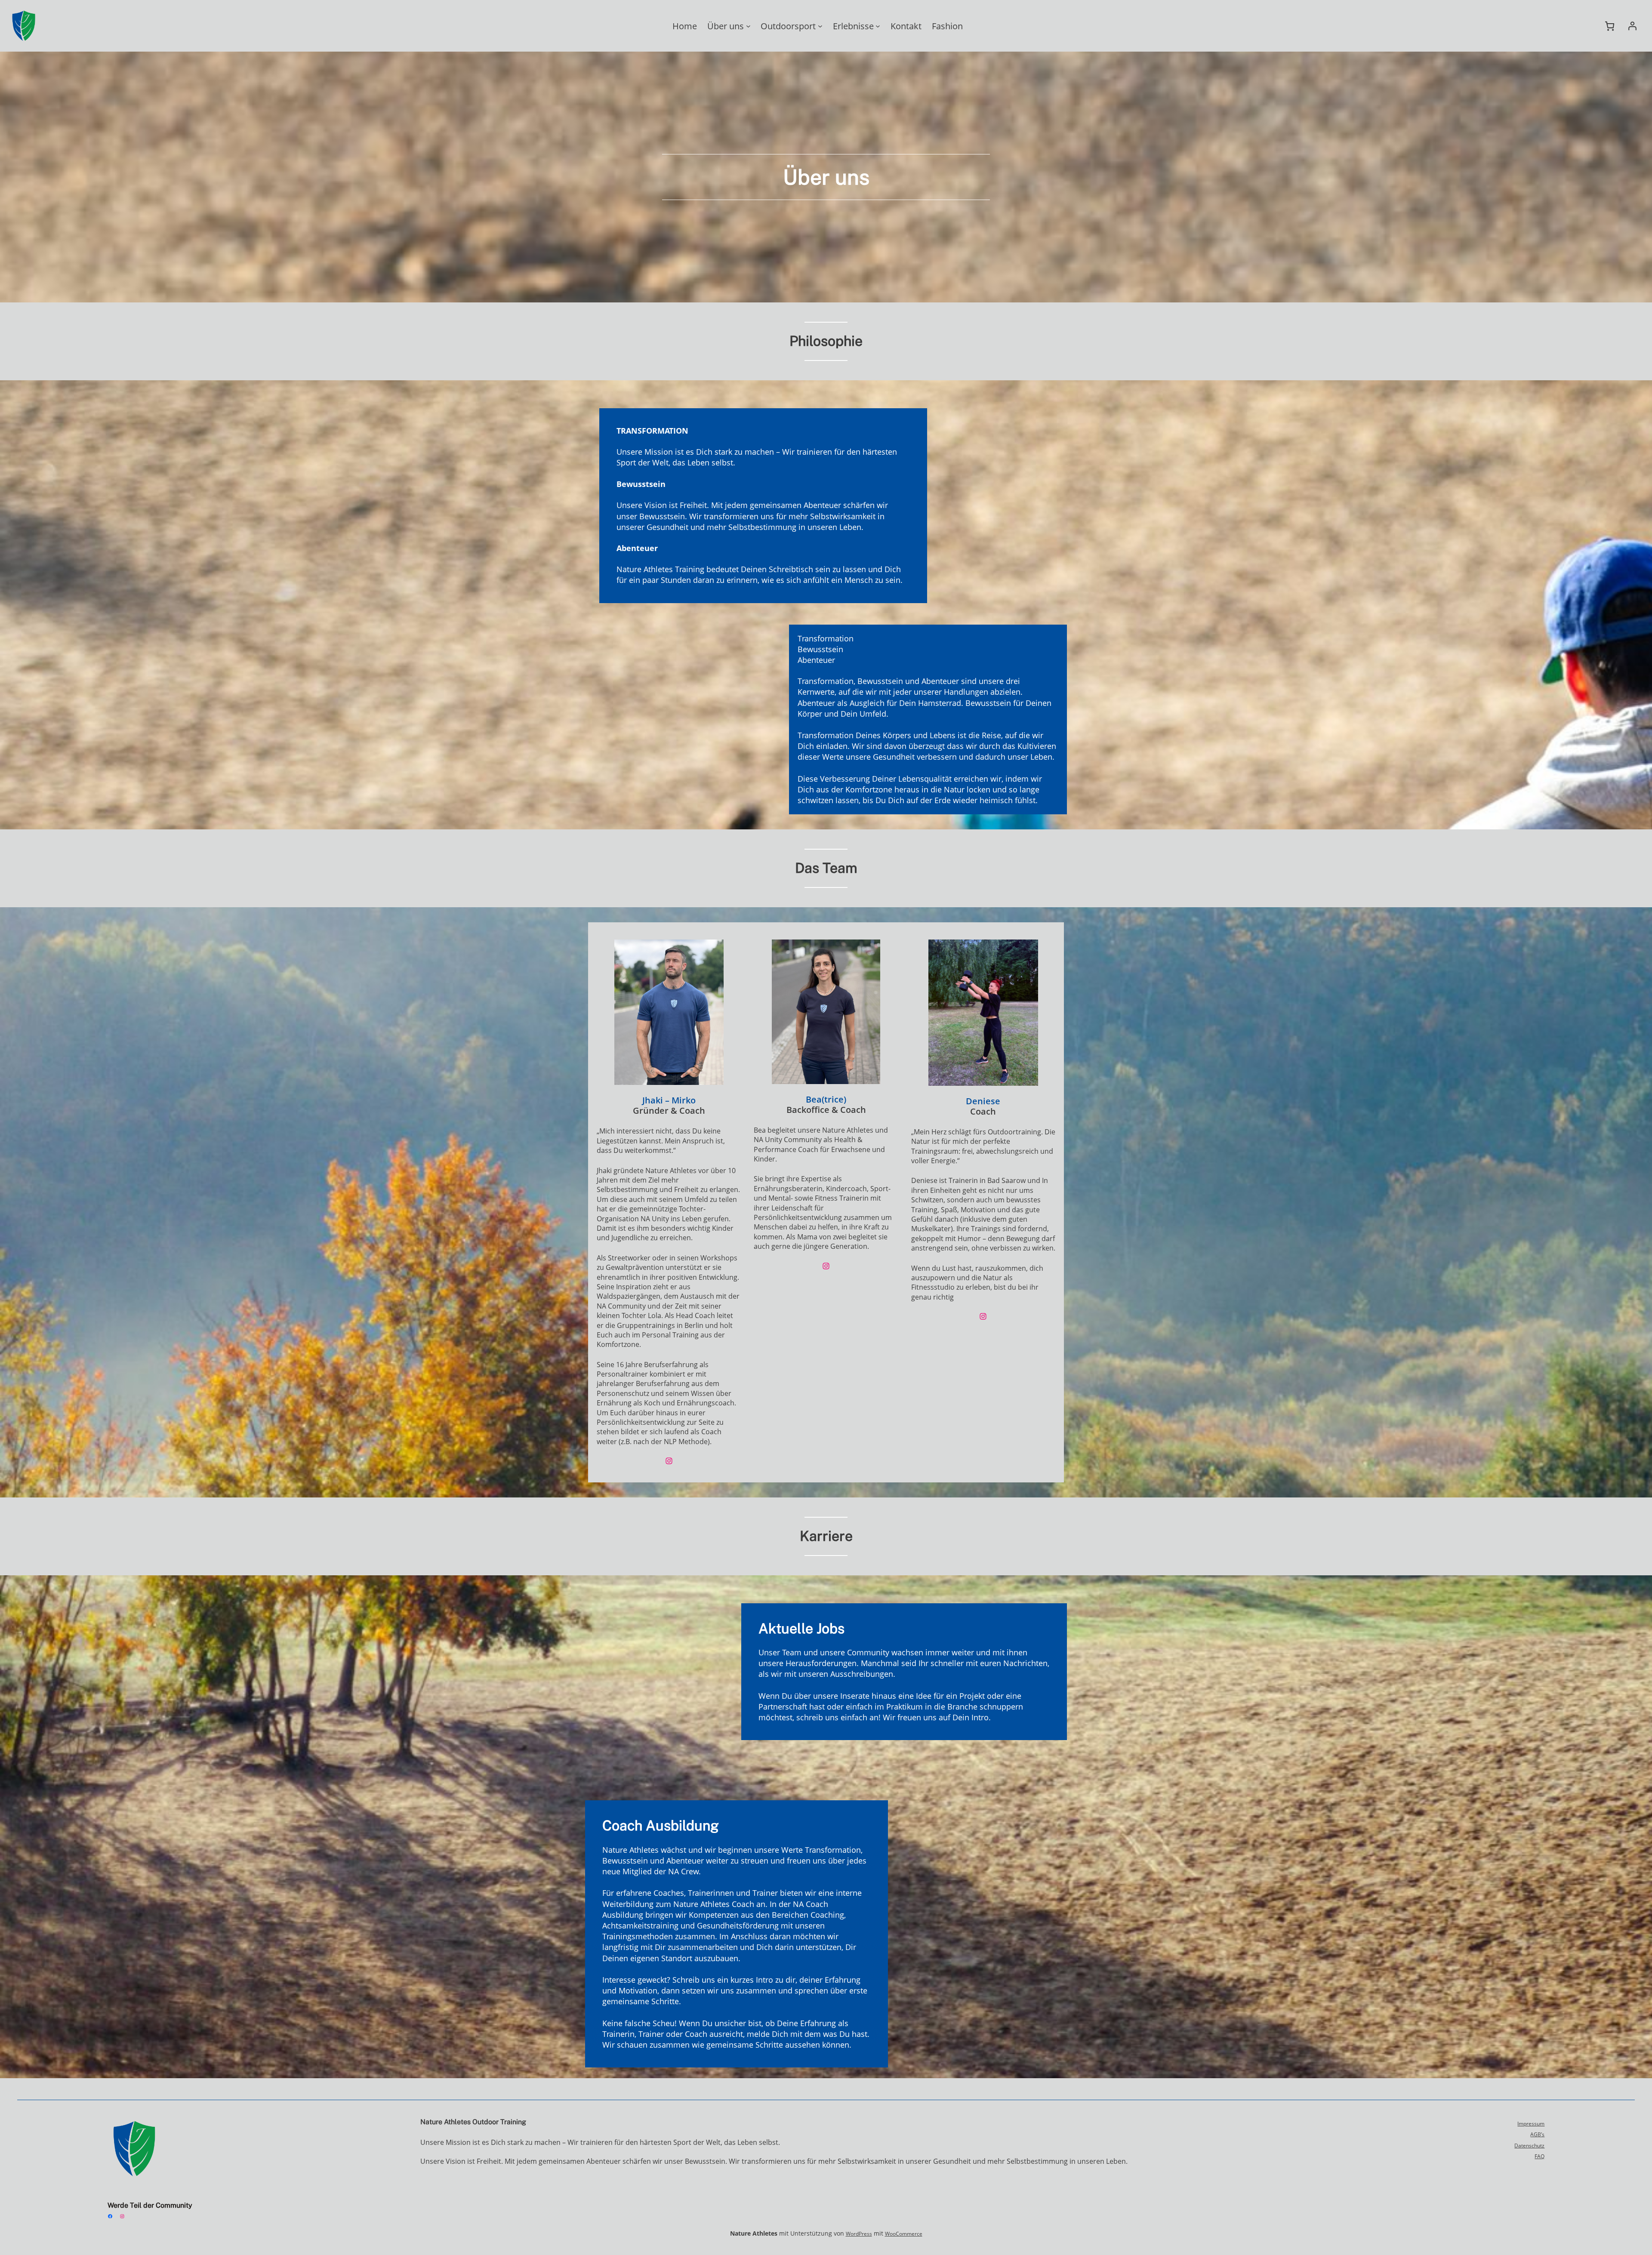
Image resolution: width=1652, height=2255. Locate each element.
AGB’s (1537, 2134)
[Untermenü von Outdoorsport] (820, 26)
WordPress (859, 2234)
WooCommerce (904, 2234)
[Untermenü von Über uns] (748, 26)
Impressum (1531, 2124)
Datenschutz (1529, 2146)
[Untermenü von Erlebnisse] (878, 26)
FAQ (1540, 2156)
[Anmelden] (1632, 26)
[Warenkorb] (1610, 26)
